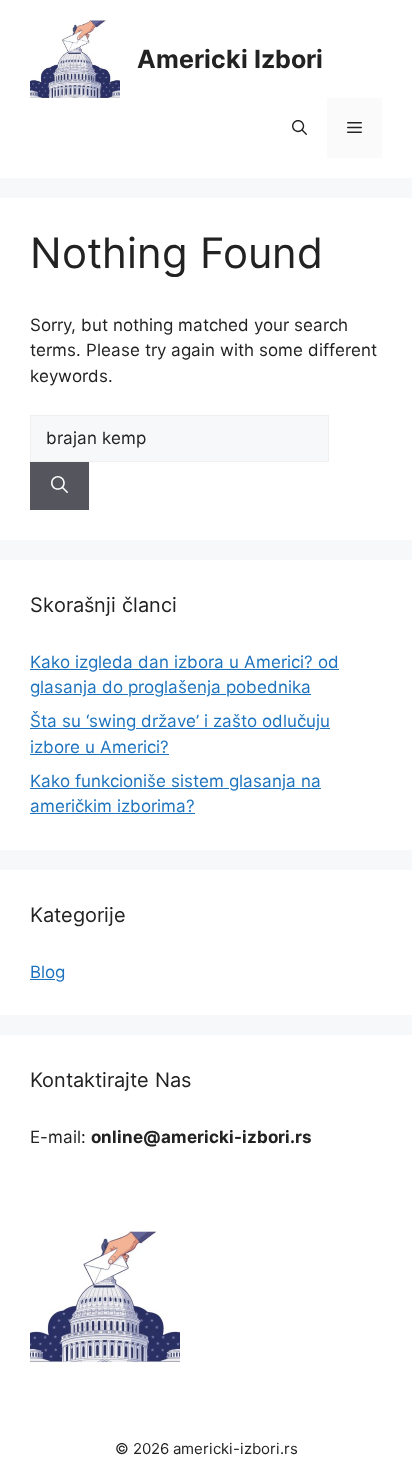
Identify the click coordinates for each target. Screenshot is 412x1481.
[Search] (59, 486)
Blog (47, 972)
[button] (299, 128)
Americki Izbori (230, 59)
